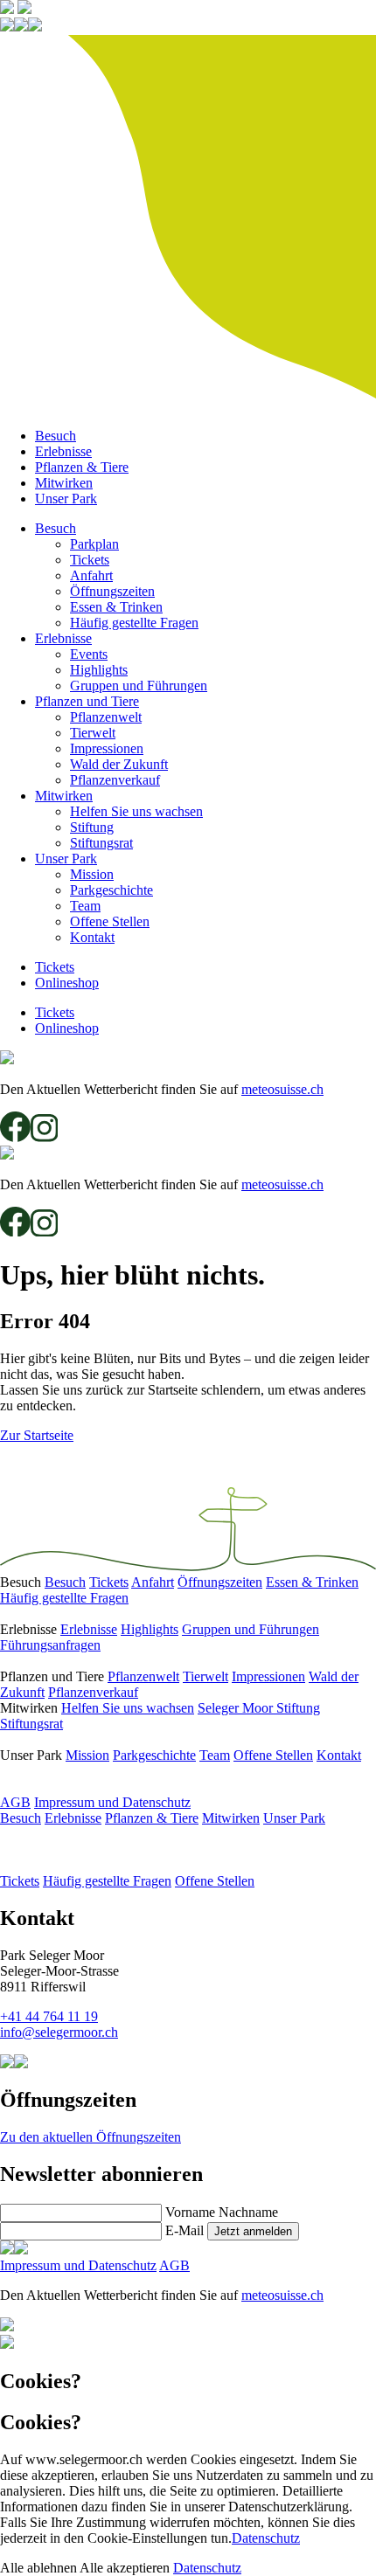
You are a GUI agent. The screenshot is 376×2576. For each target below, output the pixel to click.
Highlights (99, 670)
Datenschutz (266, 2538)
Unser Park (66, 499)
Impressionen (107, 748)
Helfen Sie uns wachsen (136, 811)
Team (85, 906)
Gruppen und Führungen (139, 686)
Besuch (56, 436)
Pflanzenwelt (106, 717)
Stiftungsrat (101, 843)
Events (89, 654)
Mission (92, 874)
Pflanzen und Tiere (87, 701)
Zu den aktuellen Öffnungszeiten (91, 2137)
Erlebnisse (63, 451)
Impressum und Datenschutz (112, 1802)
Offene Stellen (110, 921)
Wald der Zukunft (119, 764)
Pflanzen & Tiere (82, 467)
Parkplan (94, 544)
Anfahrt (91, 575)
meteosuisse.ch (282, 1089)
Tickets (90, 560)
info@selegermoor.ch (59, 2032)
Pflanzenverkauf (115, 780)
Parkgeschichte (111, 890)
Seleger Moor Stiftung (259, 1708)
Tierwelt (93, 733)
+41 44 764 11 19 (49, 2016)
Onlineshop (67, 983)
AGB (15, 1802)
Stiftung (92, 827)
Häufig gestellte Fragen (134, 623)
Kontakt (92, 937)
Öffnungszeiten (112, 591)
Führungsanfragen (50, 1645)
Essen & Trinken (116, 607)
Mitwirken (64, 483)
